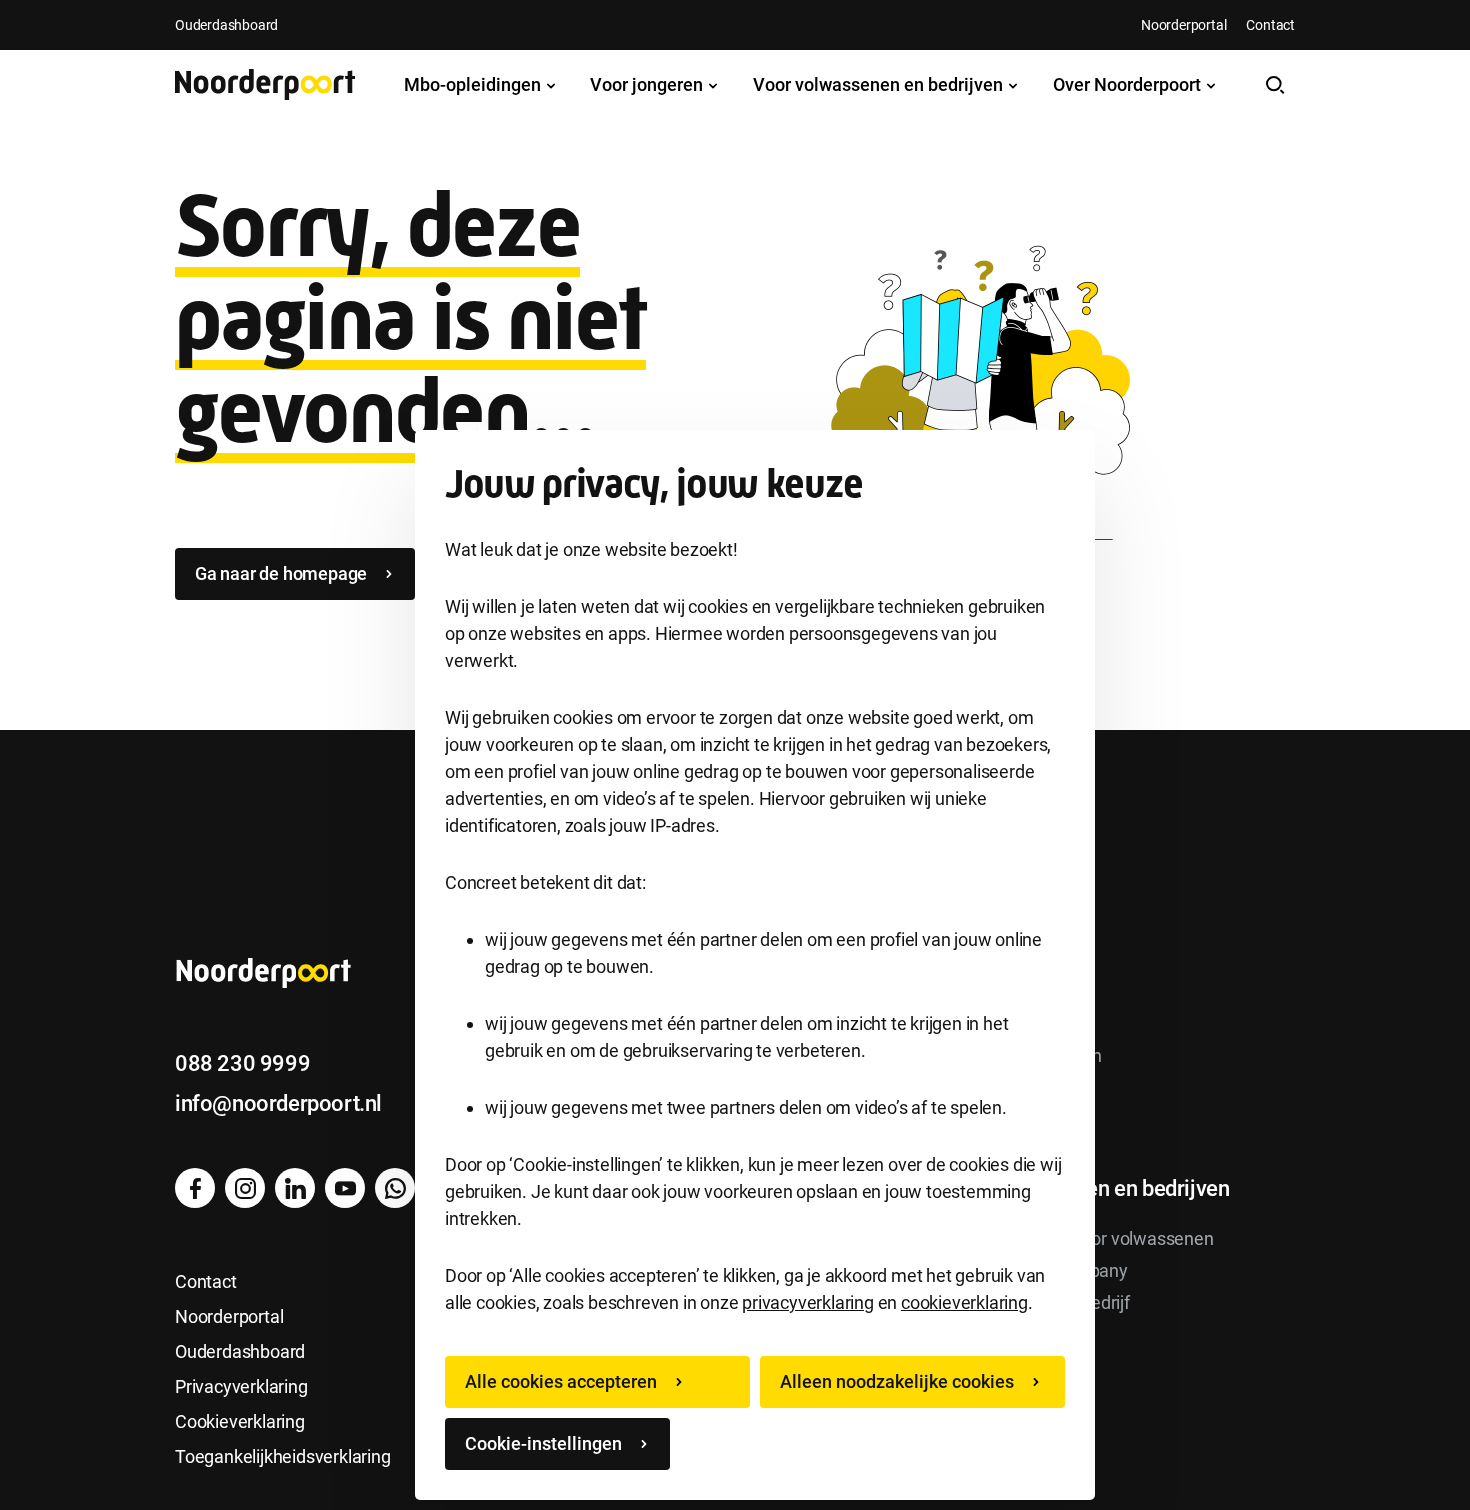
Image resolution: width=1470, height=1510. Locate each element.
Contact (1270, 25)
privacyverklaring (808, 1302)
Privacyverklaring (241, 1386)
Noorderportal (1183, 25)
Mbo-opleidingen (474, 84)
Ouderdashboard (226, 25)
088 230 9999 (242, 1063)
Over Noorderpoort (1129, 84)
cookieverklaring (964, 1302)
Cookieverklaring (240, 1421)
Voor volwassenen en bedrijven (880, 84)
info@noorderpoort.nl (278, 1103)
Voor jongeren (648, 84)
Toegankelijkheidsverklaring (283, 1456)
